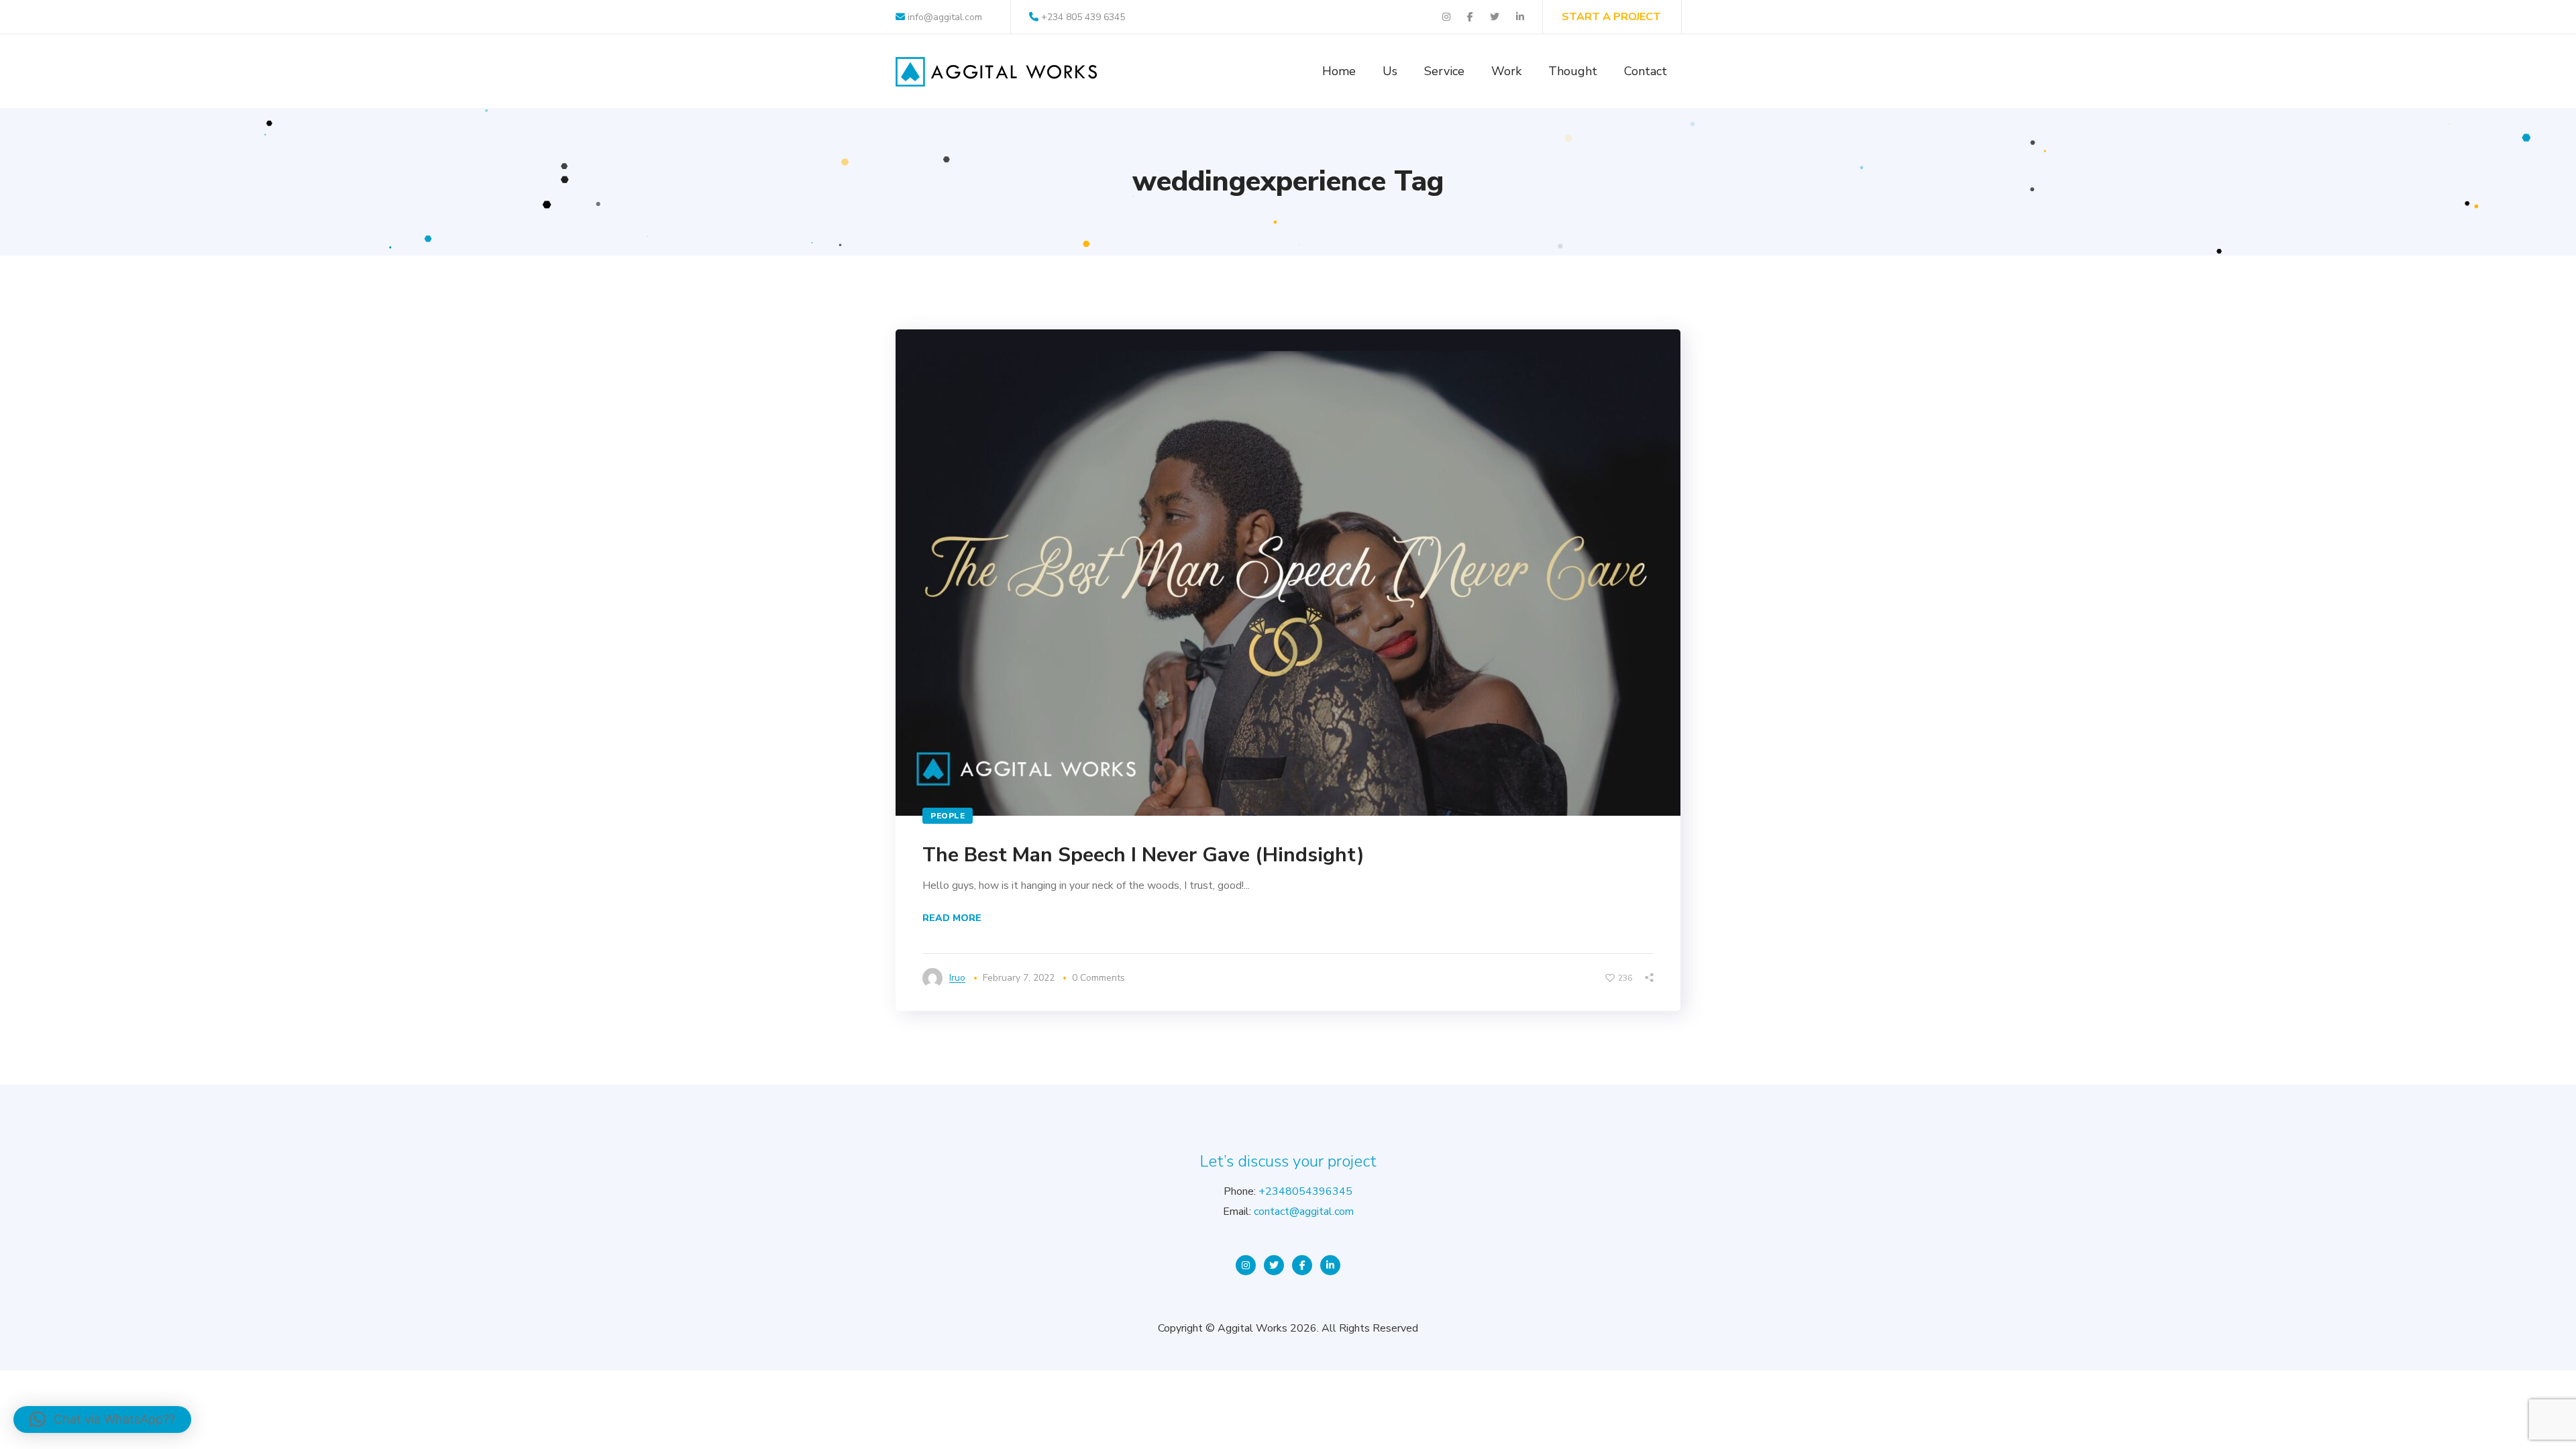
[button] (102, 1419)
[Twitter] (1274, 1265)
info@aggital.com (944, 17)
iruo (957, 978)
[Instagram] (1246, 1265)
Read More (952, 918)
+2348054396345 (1305, 1191)
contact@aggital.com (1304, 1212)
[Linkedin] (1330, 1265)
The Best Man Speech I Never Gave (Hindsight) (1143, 855)
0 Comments (1098, 978)
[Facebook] (1302, 1265)
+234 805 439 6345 (1083, 17)
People (948, 816)
